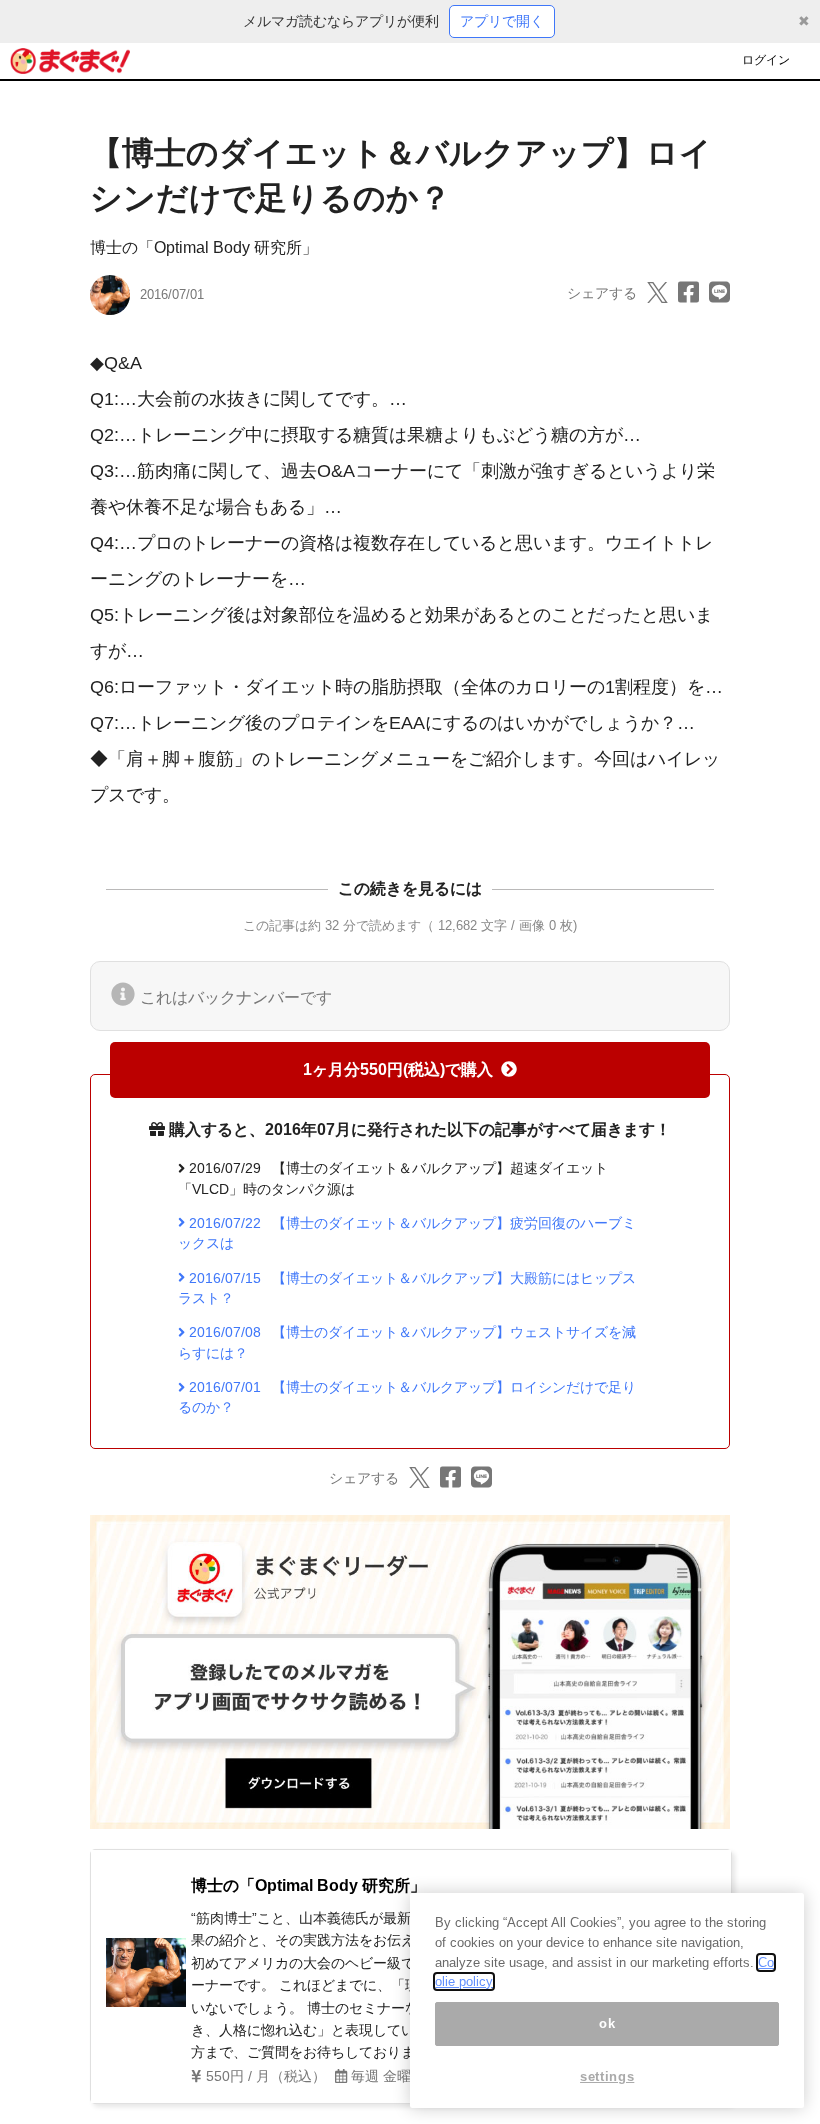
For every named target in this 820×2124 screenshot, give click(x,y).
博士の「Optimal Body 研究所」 (204, 247)
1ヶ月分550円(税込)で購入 (398, 1069)
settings (607, 2076)
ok (607, 2023)
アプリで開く (502, 21)
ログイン (766, 60)
